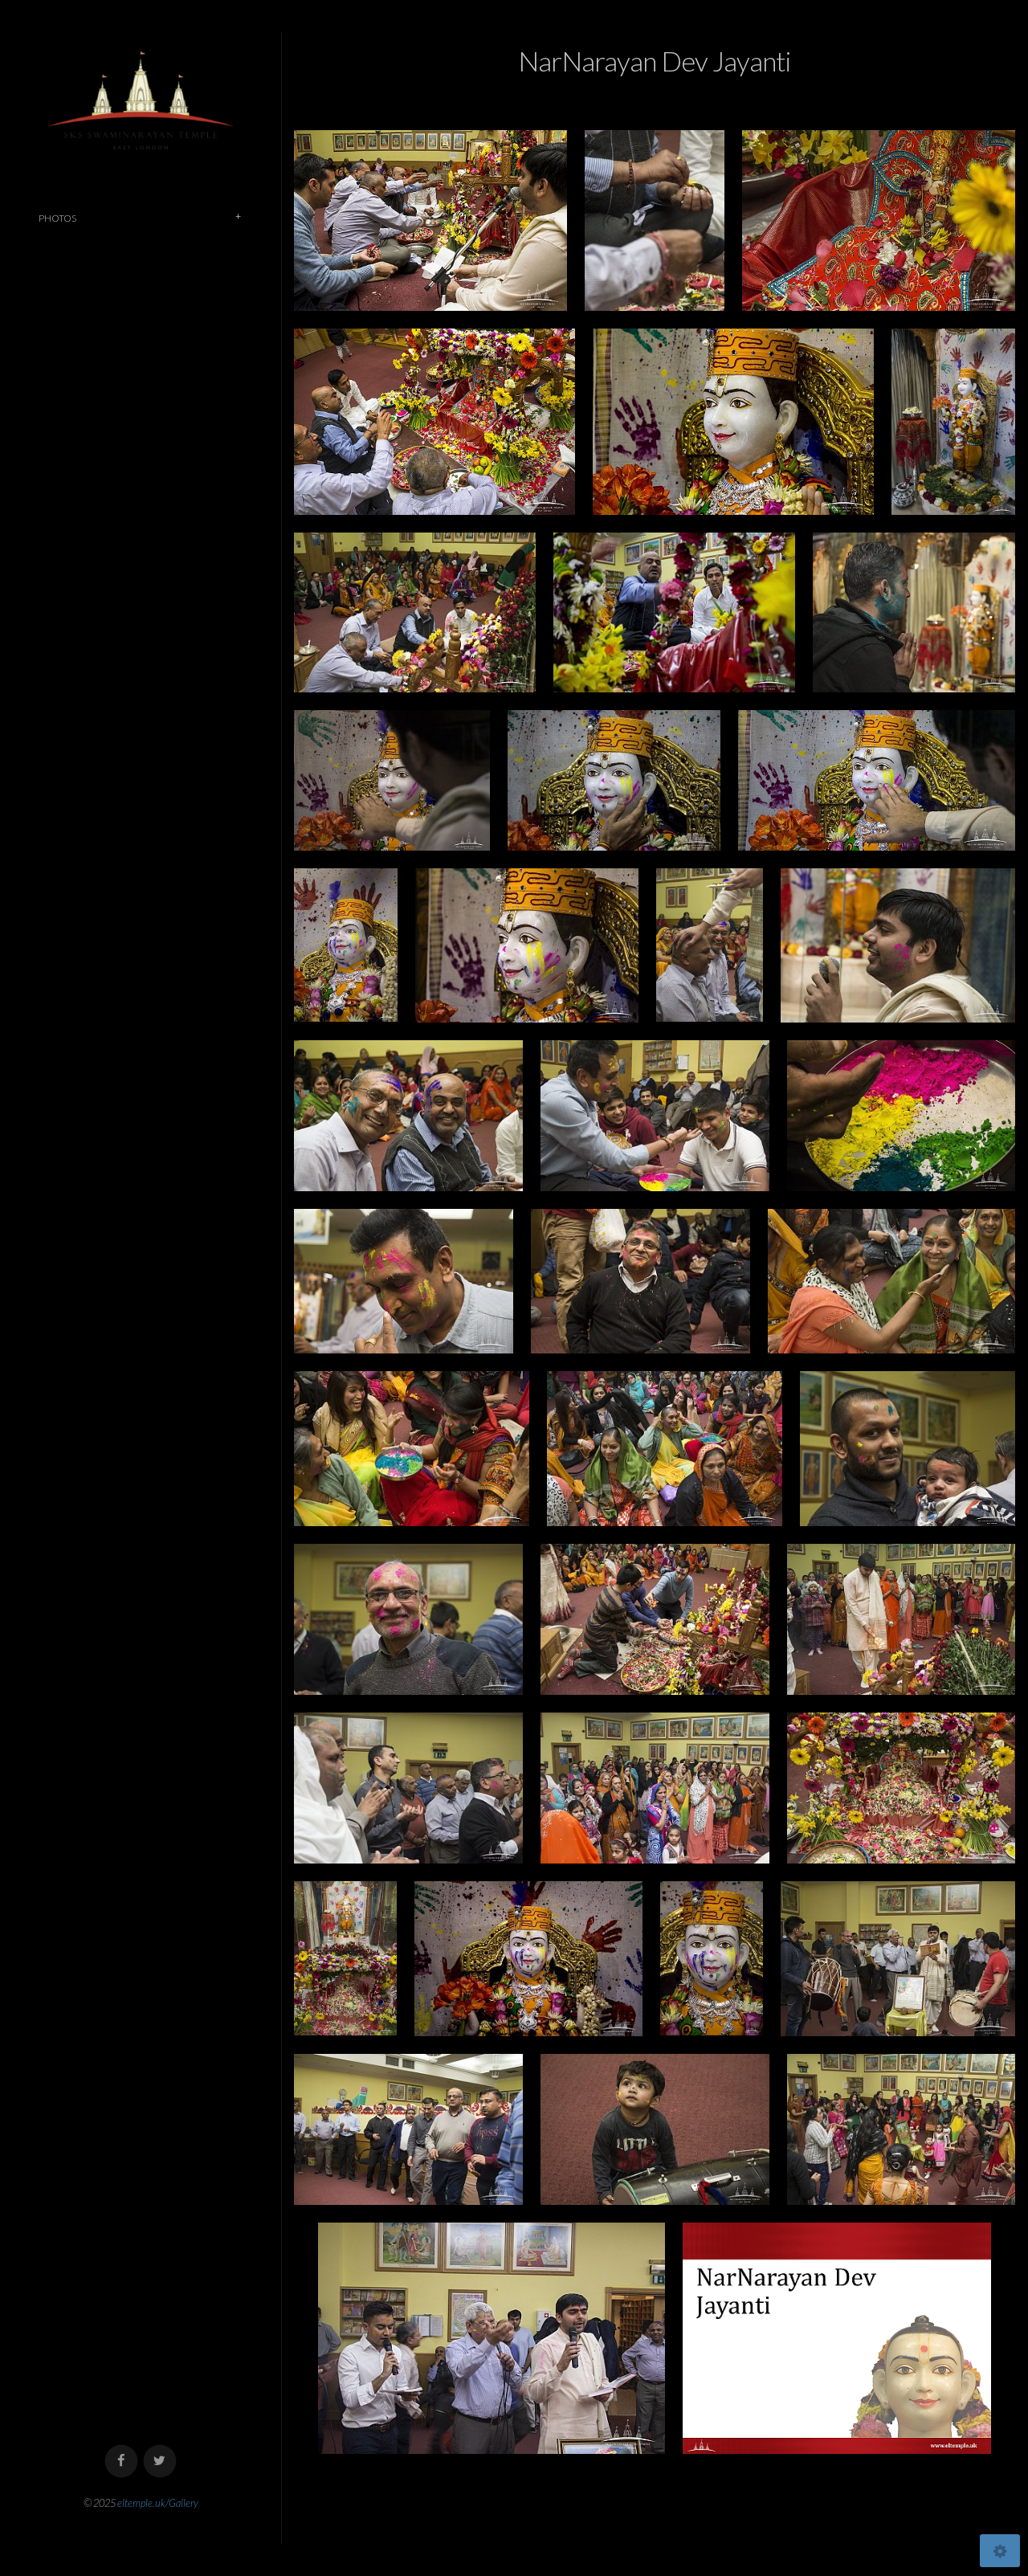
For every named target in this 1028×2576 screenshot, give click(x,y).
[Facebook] (122, 2462)
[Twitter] (160, 2462)
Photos (57, 218)
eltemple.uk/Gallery (158, 2503)
